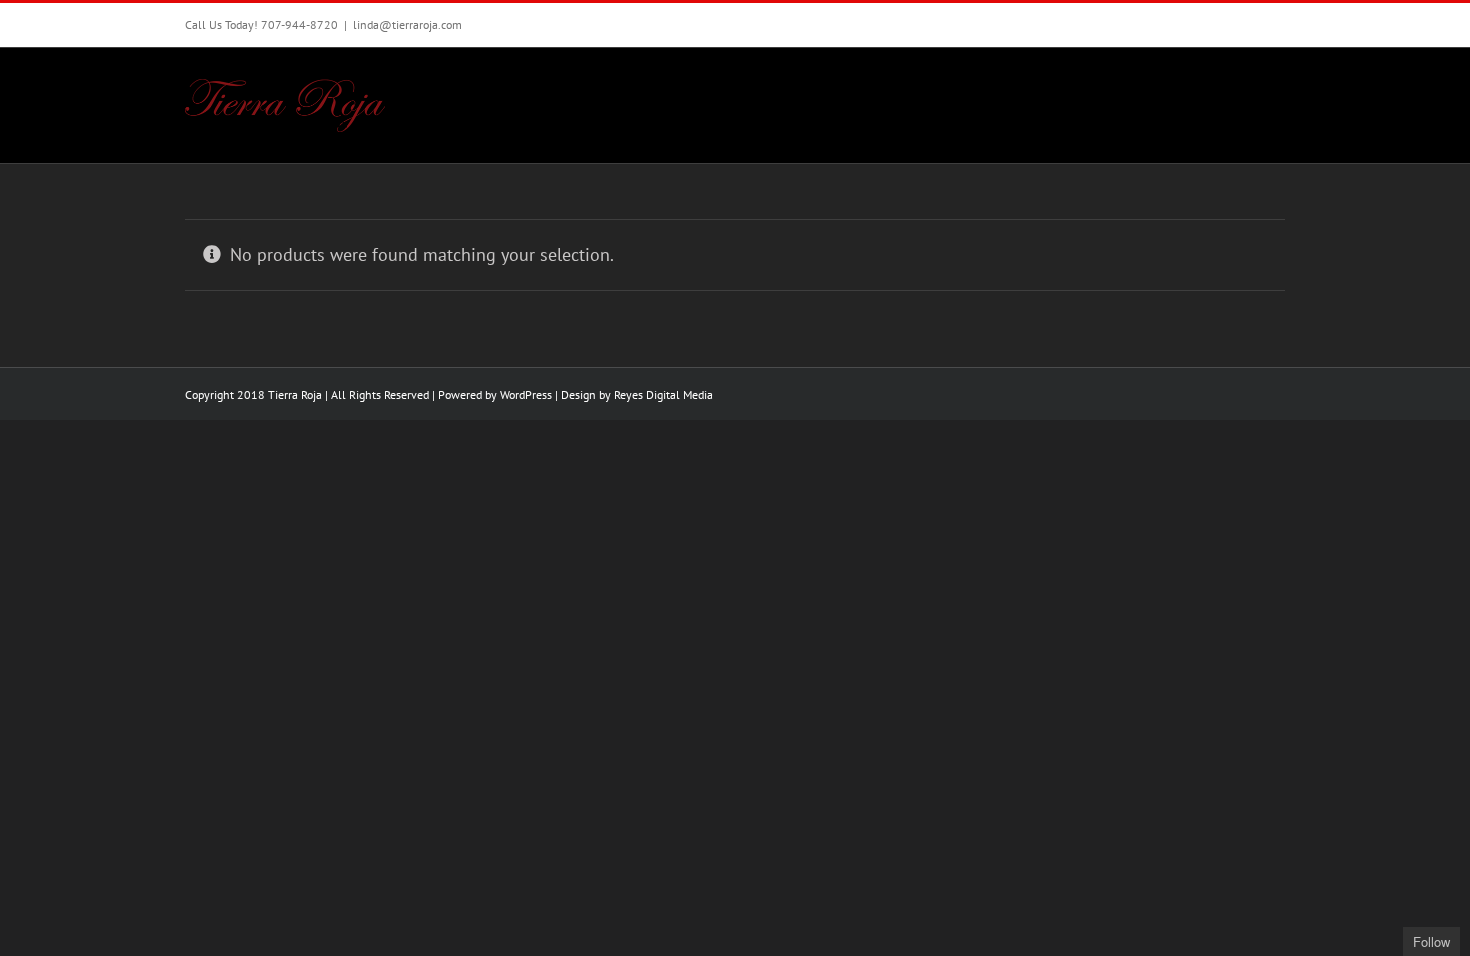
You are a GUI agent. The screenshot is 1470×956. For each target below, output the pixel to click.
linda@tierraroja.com (407, 24)
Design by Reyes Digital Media (637, 394)
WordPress (526, 394)
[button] (1253, 90)
